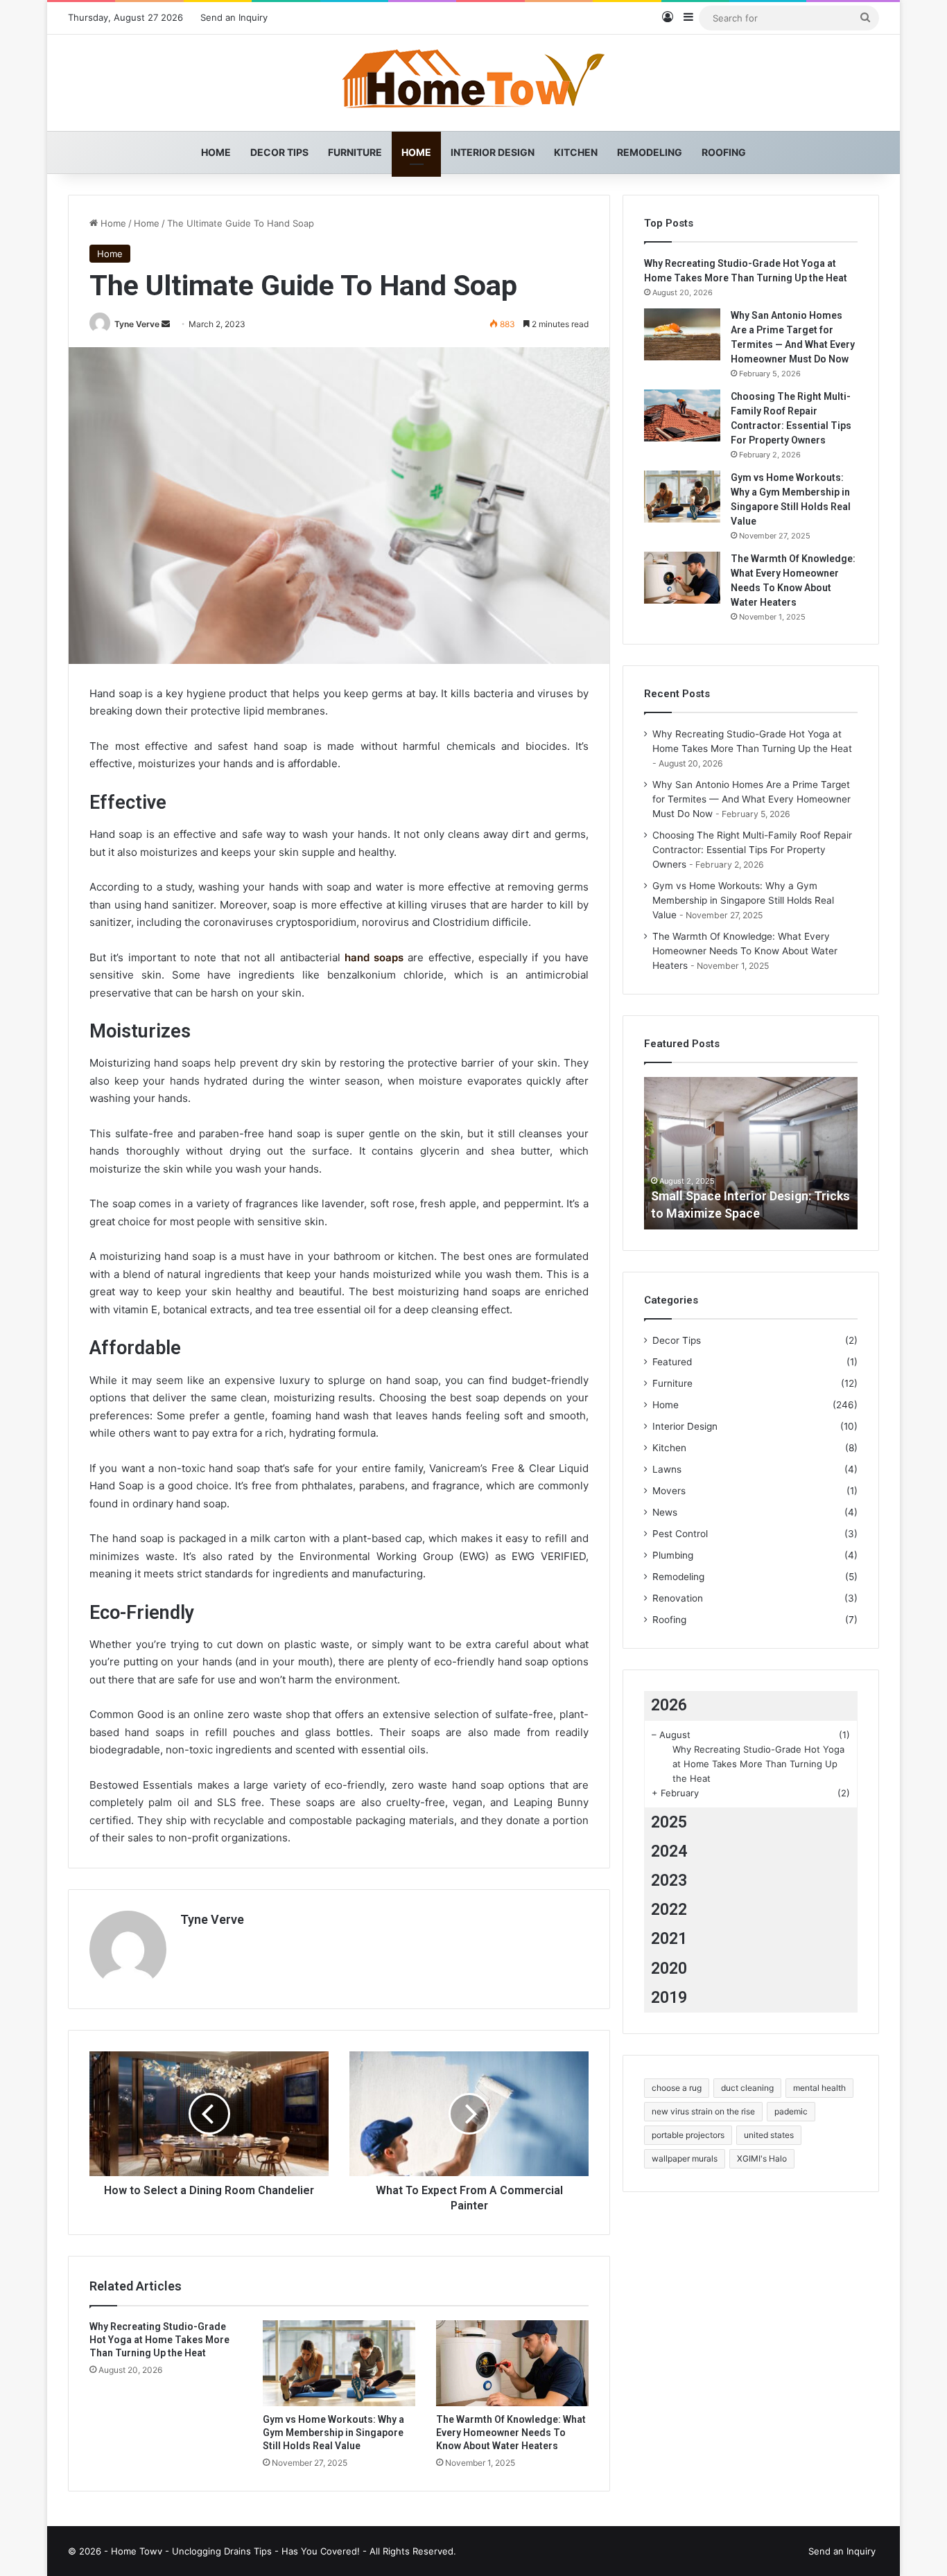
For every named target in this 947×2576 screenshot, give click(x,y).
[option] (751, 1153)
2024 (669, 1851)
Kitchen (576, 152)
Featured (672, 1362)
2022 (669, 1910)
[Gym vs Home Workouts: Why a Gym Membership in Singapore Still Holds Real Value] (339, 2363)
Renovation (678, 1598)
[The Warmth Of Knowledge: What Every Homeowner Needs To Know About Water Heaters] (512, 2363)
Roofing (724, 152)
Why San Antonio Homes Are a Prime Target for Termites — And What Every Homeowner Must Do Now (751, 799)
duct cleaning (747, 2088)
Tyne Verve (137, 324)
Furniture (355, 152)
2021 (669, 1939)
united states (769, 2135)
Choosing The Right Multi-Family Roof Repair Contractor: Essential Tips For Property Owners (752, 850)
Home (216, 152)
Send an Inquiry (234, 17)
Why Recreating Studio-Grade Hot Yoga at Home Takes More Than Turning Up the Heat (159, 2340)
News (665, 1512)
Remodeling (650, 152)
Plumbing (673, 1555)
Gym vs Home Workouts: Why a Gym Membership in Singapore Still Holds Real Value (333, 2433)
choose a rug (677, 2088)
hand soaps (374, 957)
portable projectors (688, 2135)
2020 (669, 1969)
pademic (791, 2111)
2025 (669, 1822)
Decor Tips (279, 152)
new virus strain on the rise (703, 2111)
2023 (669, 1881)
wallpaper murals (685, 2158)
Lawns (667, 1469)
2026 (669, 1705)
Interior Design (493, 152)
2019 (669, 1998)
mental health (819, 2088)
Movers (669, 1491)
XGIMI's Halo (762, 2158)
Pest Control (680, 1534)
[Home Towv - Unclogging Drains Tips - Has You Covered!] (473, 83)
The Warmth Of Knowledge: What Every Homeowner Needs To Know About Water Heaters (511, 2433)
